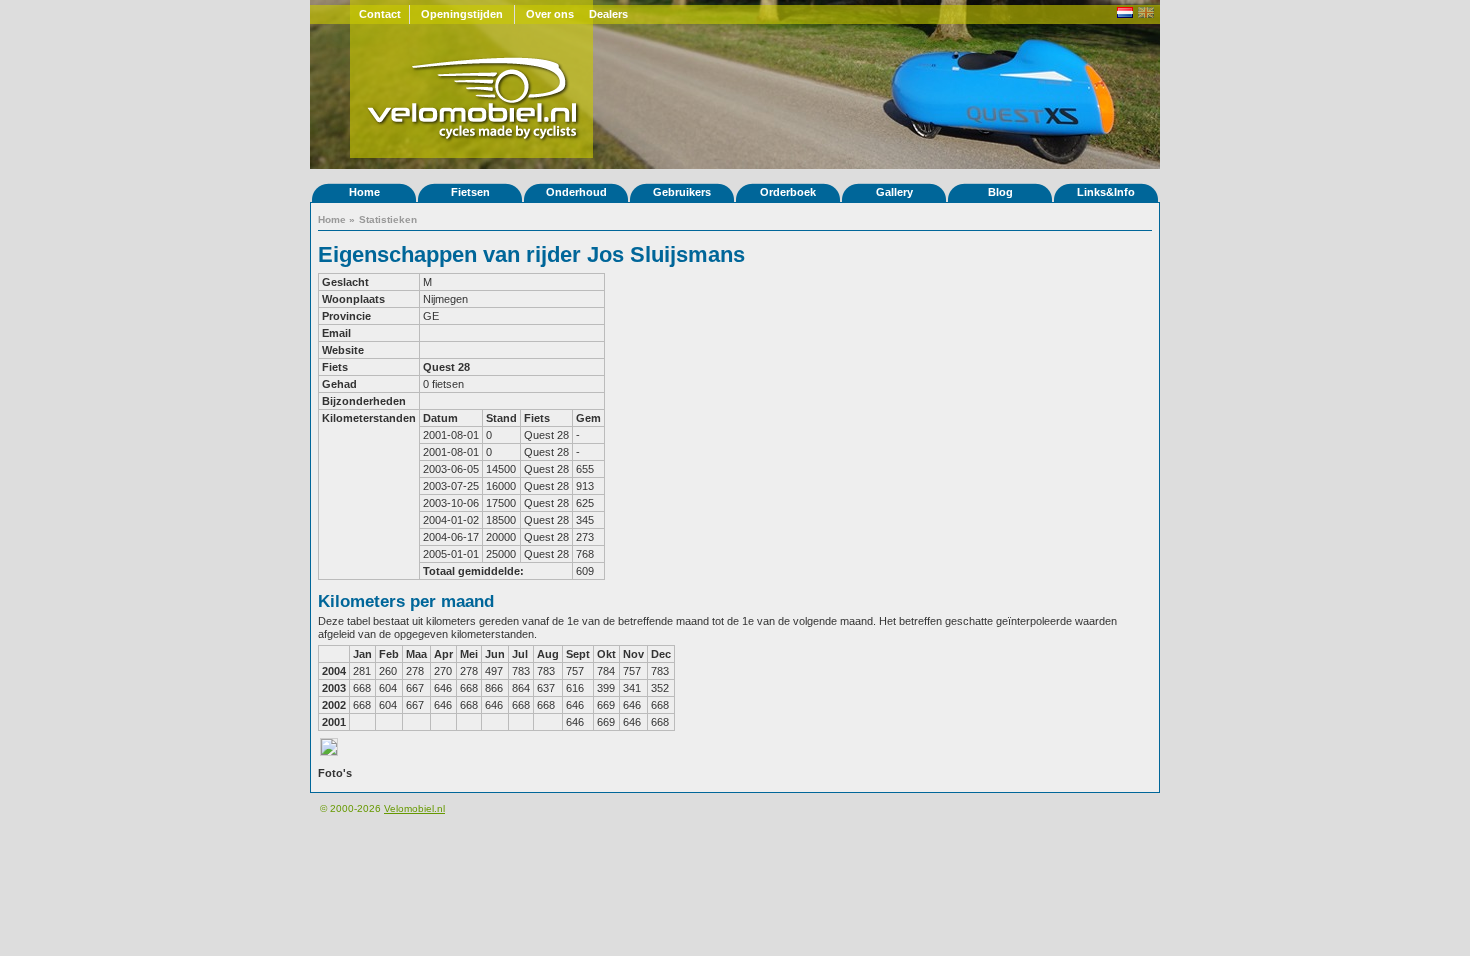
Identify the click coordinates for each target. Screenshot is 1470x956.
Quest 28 (446, 367)
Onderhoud (576, 192)
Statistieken (388, 219)
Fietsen (470, 192)
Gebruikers (682, 192)
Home (364, 192)
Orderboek (788, 192)
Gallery (894, 192)
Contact (380, 14)
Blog (1000, 192)
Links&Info (1106, 192)
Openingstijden (462, 14)
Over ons (550, 14)
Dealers (608, 14)
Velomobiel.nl (414, 808)
